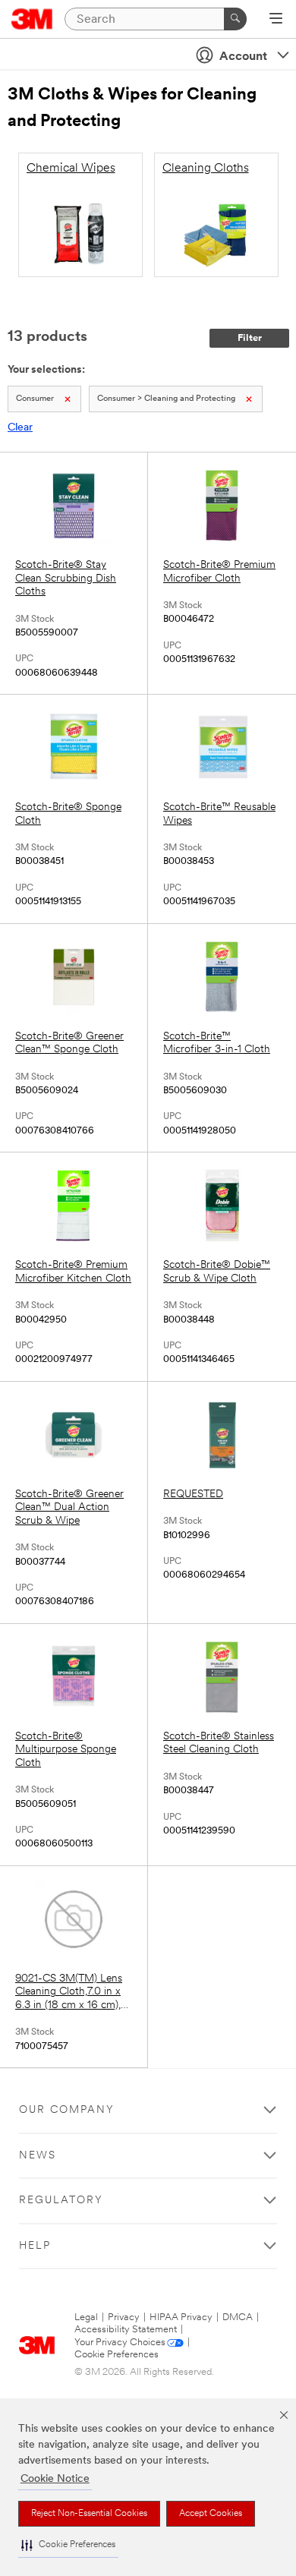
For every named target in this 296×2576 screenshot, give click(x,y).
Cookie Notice (55, 2479)
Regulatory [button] (61, 2201)
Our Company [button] (67, 2110)
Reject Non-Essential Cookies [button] (89, 2514)
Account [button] (243, 57)
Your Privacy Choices (120, 2343)
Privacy (124, 2317)
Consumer (35, 399)
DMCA (238, 2317)
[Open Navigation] (276, 20)
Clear (20, 428)
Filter (250, 338)
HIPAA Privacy (181, 2317)
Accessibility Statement (126, 2330)
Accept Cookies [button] (211, 2514)
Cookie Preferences (117, 2355)
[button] (68, 2545)
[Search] (235, 19)
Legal (86, 2317)
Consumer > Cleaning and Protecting (166, 399)
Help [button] (35, 2246)
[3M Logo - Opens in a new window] (32, 19)
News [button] (38, 2156)
